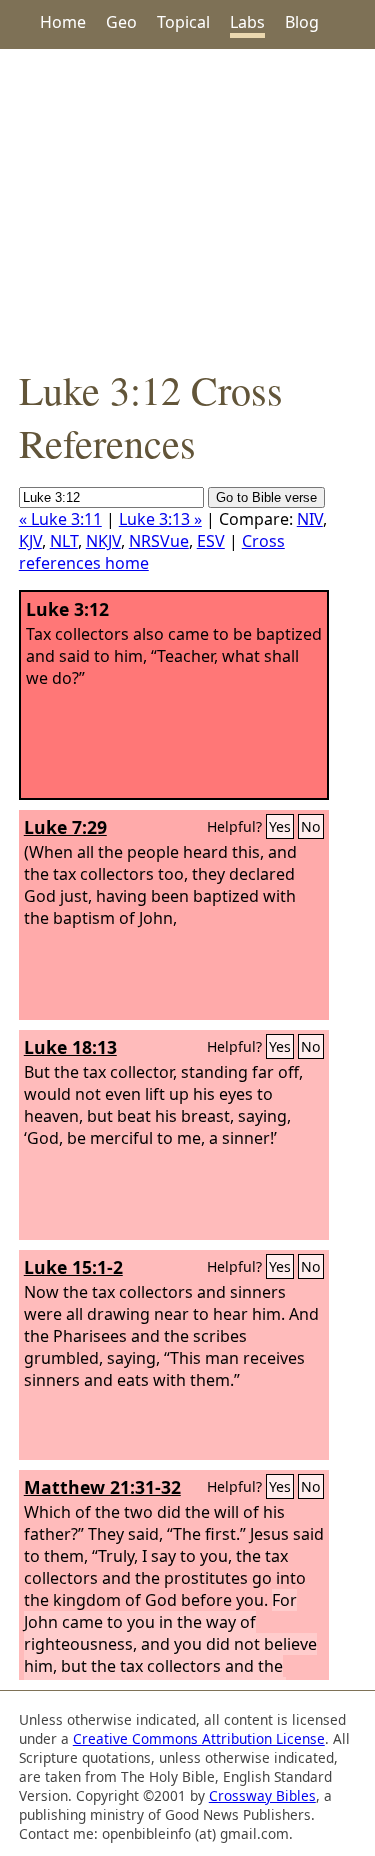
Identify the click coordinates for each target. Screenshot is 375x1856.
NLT (64, 541)
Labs (247, 22)
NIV (310, 519)
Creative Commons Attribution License (199, 1738)
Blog (302, 22)
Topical (183, 22)
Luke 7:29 (65, 827)
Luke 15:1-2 (73, 1267)
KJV (30, 541)
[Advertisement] (187, 206)
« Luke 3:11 (60, 519)
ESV (211, 541)
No (311, 826)
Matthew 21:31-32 (102, 1487)
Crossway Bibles (262, 1795)
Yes (280, 826)
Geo (121, 22)
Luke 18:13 (70, 1047)
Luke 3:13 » (160, 519)
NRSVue (159, 541)
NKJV (103, 541)
